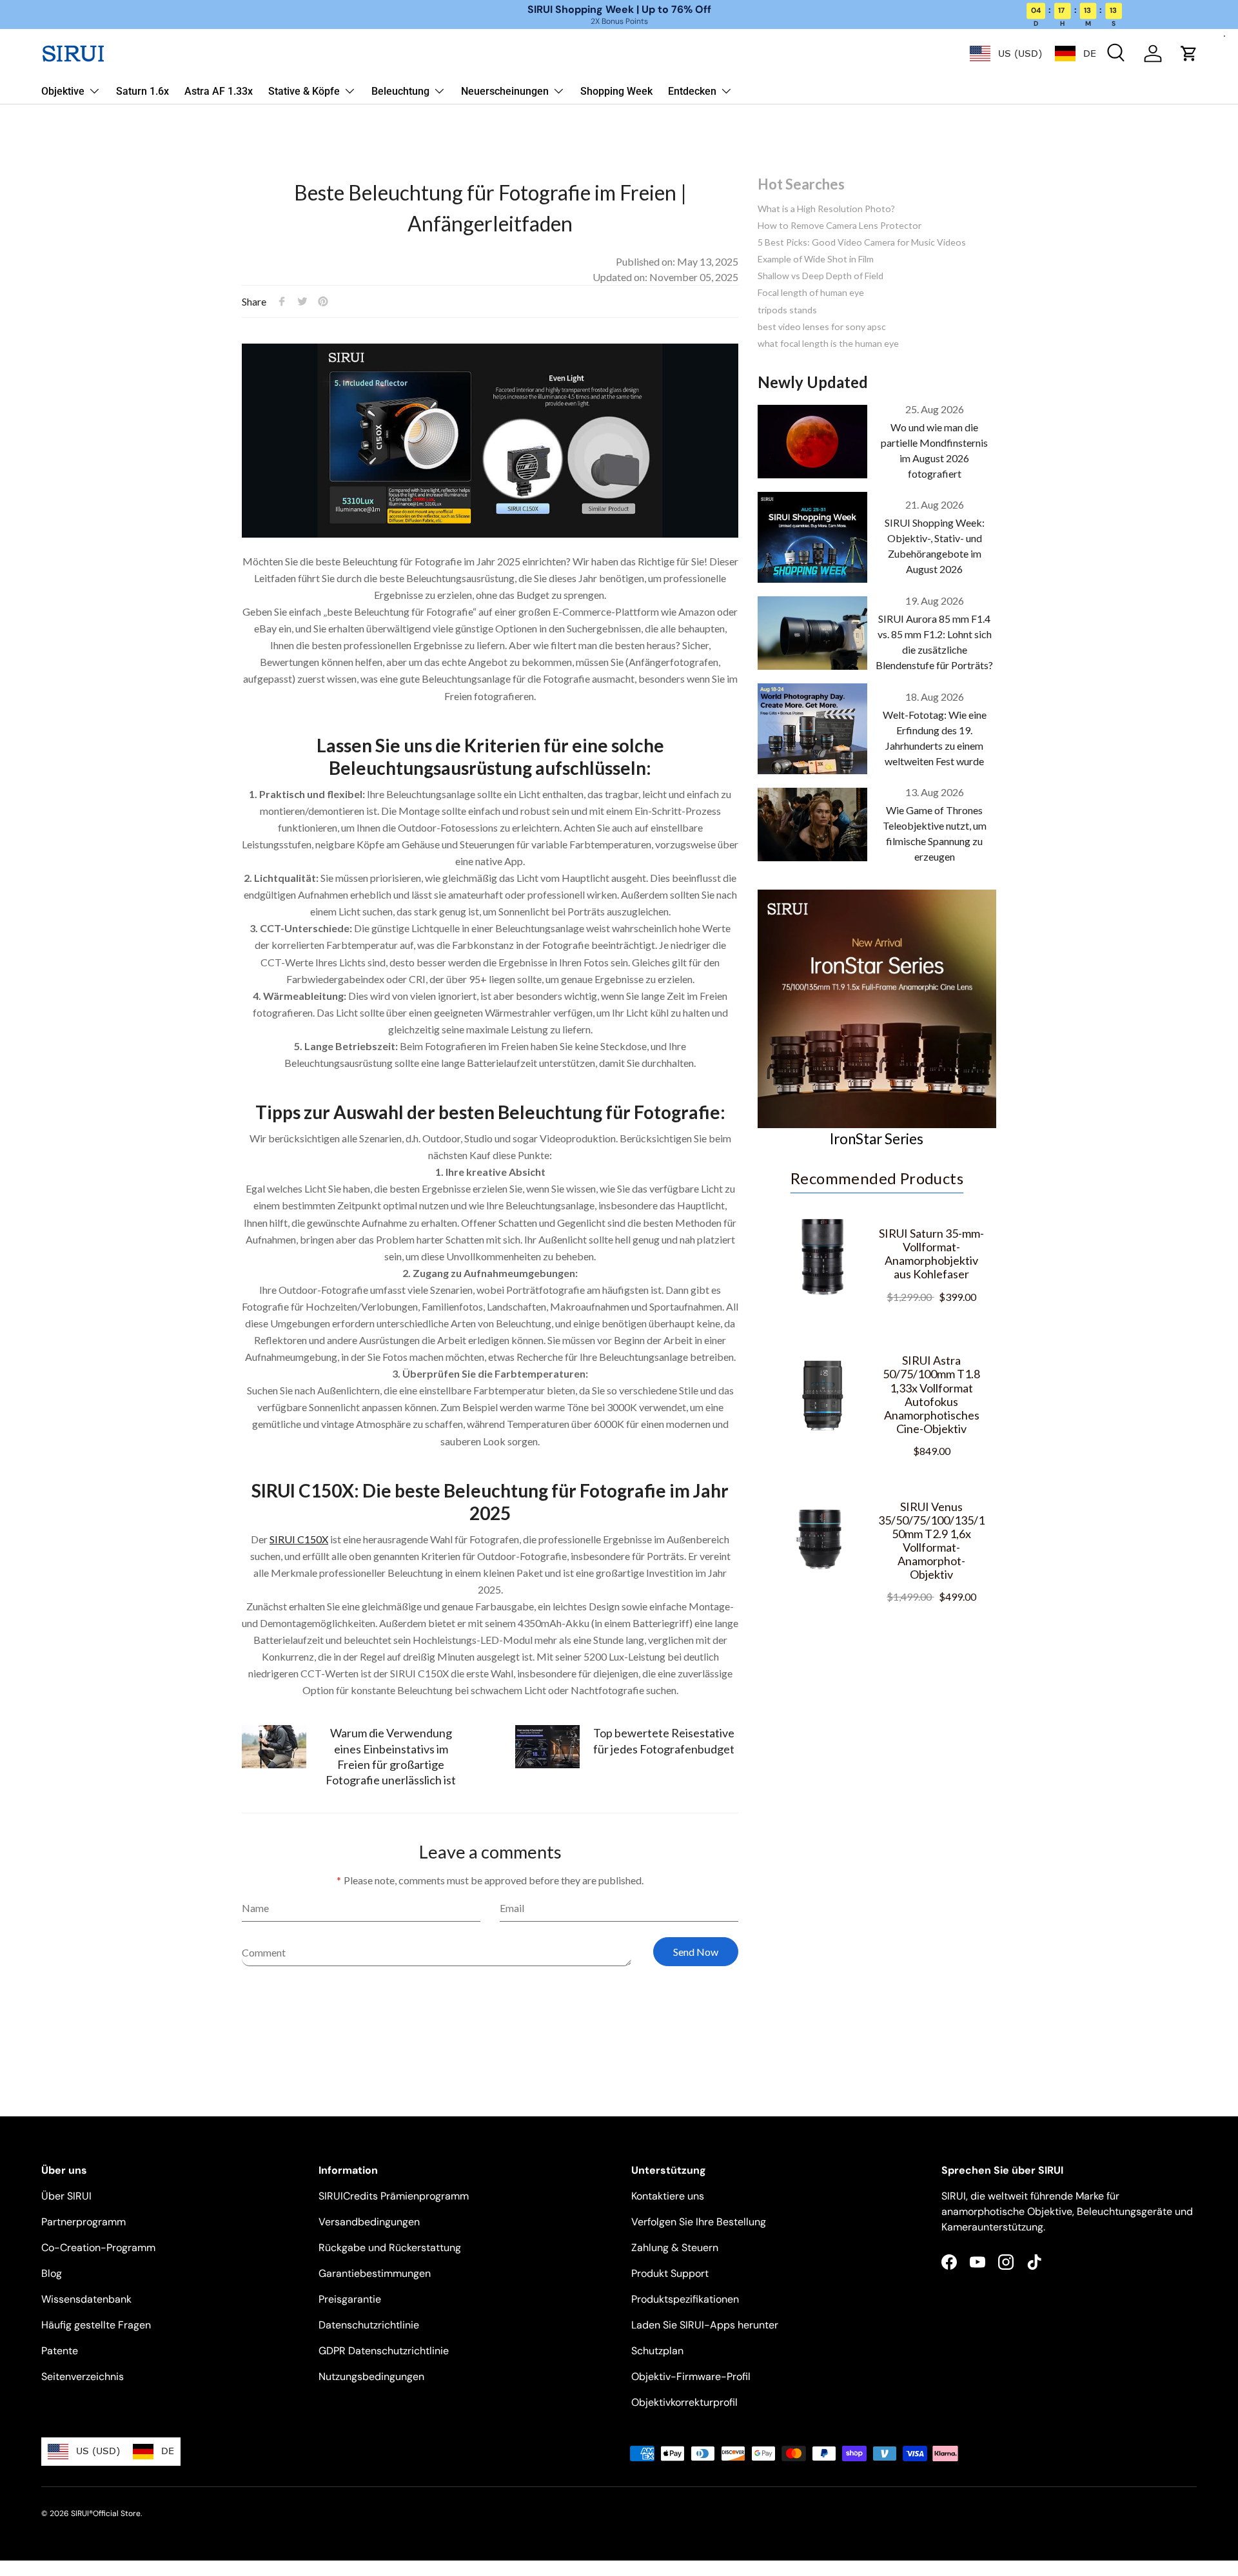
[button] (1189, 54)
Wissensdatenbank (86, 2299)
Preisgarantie (350, 2299)
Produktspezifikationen (685, 2299)
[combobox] (1006, 54)
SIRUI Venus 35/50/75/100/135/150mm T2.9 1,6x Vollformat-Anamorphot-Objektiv (931, 1540)
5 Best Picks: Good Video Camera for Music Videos (862, 242)
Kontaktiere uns (668, 2196)
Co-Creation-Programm (98, 2248)
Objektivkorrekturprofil (684, 2402)
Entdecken (692, 91)
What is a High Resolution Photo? (826, 209)
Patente (60, 2351)
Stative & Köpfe (304, 91)
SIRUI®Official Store (106, 2513)
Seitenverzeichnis (83, 2376)
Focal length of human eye (811, 292)
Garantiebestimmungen (375, 2273)
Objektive (63, 91)
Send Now (696, 1952)
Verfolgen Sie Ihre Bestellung (699, 2222)
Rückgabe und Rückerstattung (390, 2248)
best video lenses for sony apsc (822, 327)
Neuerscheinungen (505, 91)
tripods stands (787, 310)
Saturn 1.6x (142, 91)
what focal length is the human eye (828, 343)
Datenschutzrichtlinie (369, 2325)
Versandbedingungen (369, 2222)
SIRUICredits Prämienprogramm (394, 2196)
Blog (52, 2273)
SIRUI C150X (299, 1539)
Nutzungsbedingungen (371, 2376)
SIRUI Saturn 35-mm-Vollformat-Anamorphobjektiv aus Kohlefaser (931, 1254)
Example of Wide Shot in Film (816, 259)
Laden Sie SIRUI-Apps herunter (705, 2325)
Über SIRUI (66, 2196)
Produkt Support (670, 2273)
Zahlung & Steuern (675, 2248)
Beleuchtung (400, 91)
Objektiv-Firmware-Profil (691, 2376)
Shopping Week (616, 91)
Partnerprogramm (84, 2222)
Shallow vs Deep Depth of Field (820, 276)
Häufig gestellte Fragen (96, 2325)
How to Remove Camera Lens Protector (840, 225)
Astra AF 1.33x (219, 91)
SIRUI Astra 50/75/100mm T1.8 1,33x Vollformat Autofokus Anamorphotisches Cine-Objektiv (931, 1394)
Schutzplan (657, 2351)
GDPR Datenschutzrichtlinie (384, 2351)
